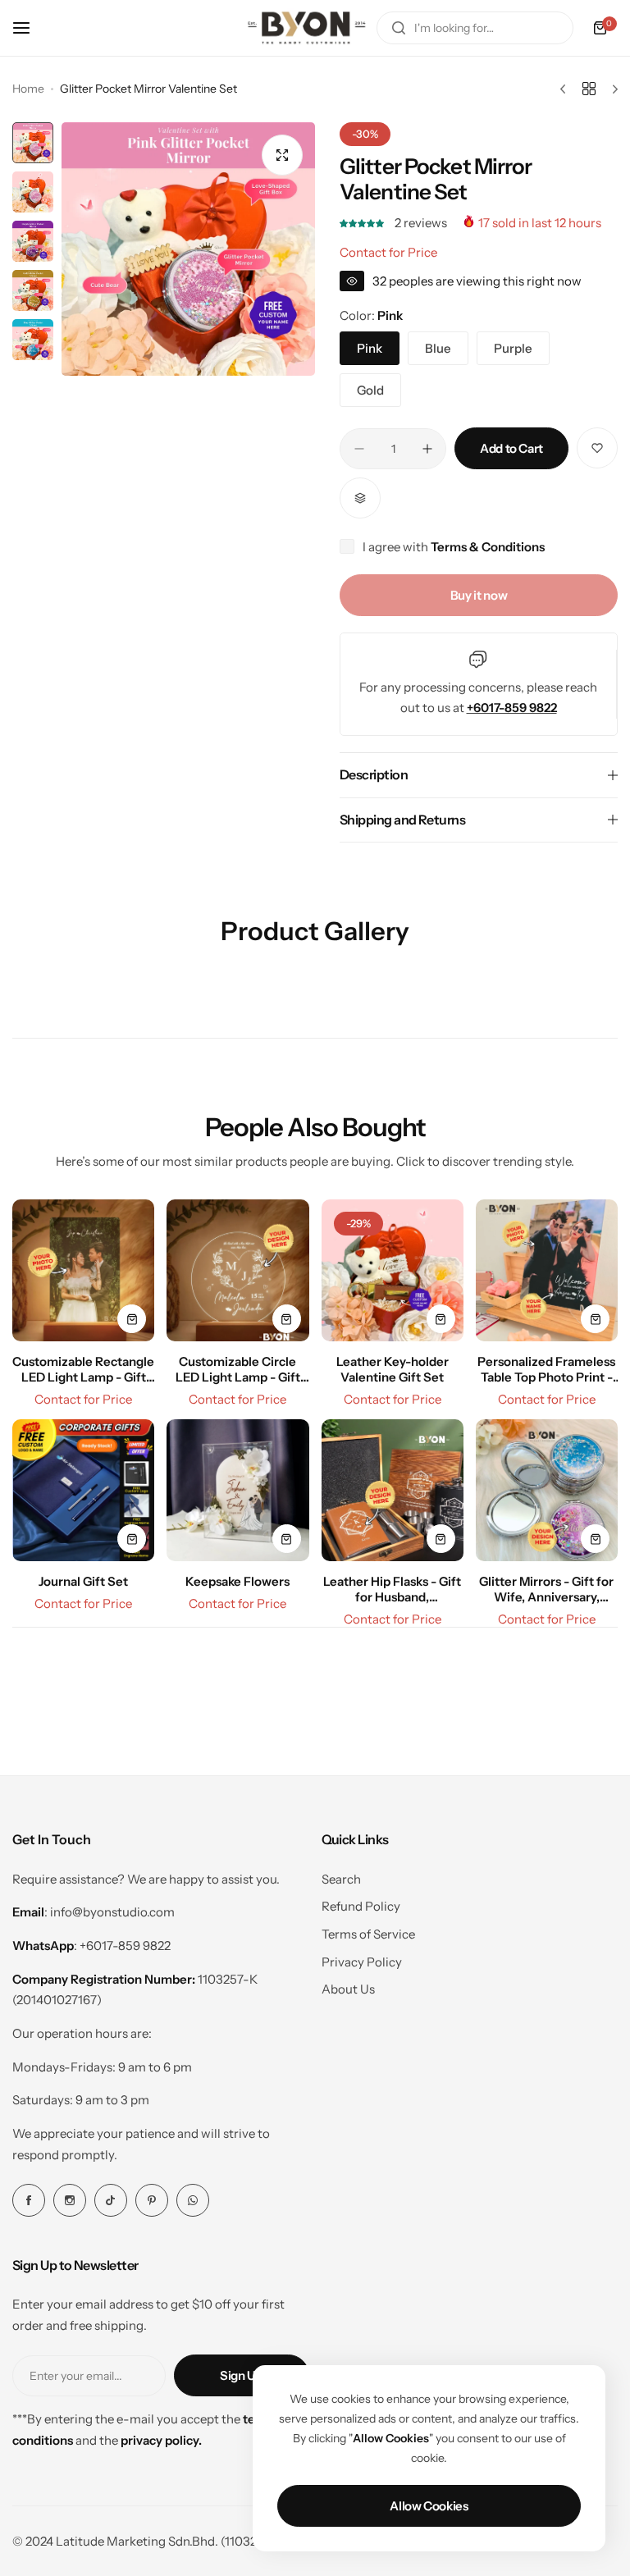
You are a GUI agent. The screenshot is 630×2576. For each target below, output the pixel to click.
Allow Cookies (429, 2506)
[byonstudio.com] (307, 28)
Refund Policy (361, 1906)
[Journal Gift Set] (83, 1490)
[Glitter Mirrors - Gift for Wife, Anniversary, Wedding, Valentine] (547, 1490)
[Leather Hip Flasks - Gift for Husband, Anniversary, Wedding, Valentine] (393, 1490)
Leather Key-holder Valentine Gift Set (393, 1369)
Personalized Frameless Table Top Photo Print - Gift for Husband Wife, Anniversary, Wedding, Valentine (546, 1369)
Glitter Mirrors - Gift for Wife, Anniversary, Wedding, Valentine (546, 1589)
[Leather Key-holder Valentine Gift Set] (393, 1270)
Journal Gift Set (83, 1581)
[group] (188, 249)
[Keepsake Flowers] (237, 1490)
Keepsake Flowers (237, 1581)
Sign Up (241, 2375)
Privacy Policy (362, 1962)
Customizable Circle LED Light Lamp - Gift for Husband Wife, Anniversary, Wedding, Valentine (237, 1369)
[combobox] (475, 28)
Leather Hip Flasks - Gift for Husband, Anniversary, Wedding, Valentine (392, 1589)
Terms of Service (368, 1934)
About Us (348, 1989)
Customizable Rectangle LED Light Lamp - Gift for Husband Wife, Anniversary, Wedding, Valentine (83, 1369)
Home (28, 89)
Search (341, 1879)
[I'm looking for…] (399, 28)
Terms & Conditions (488, 547)
